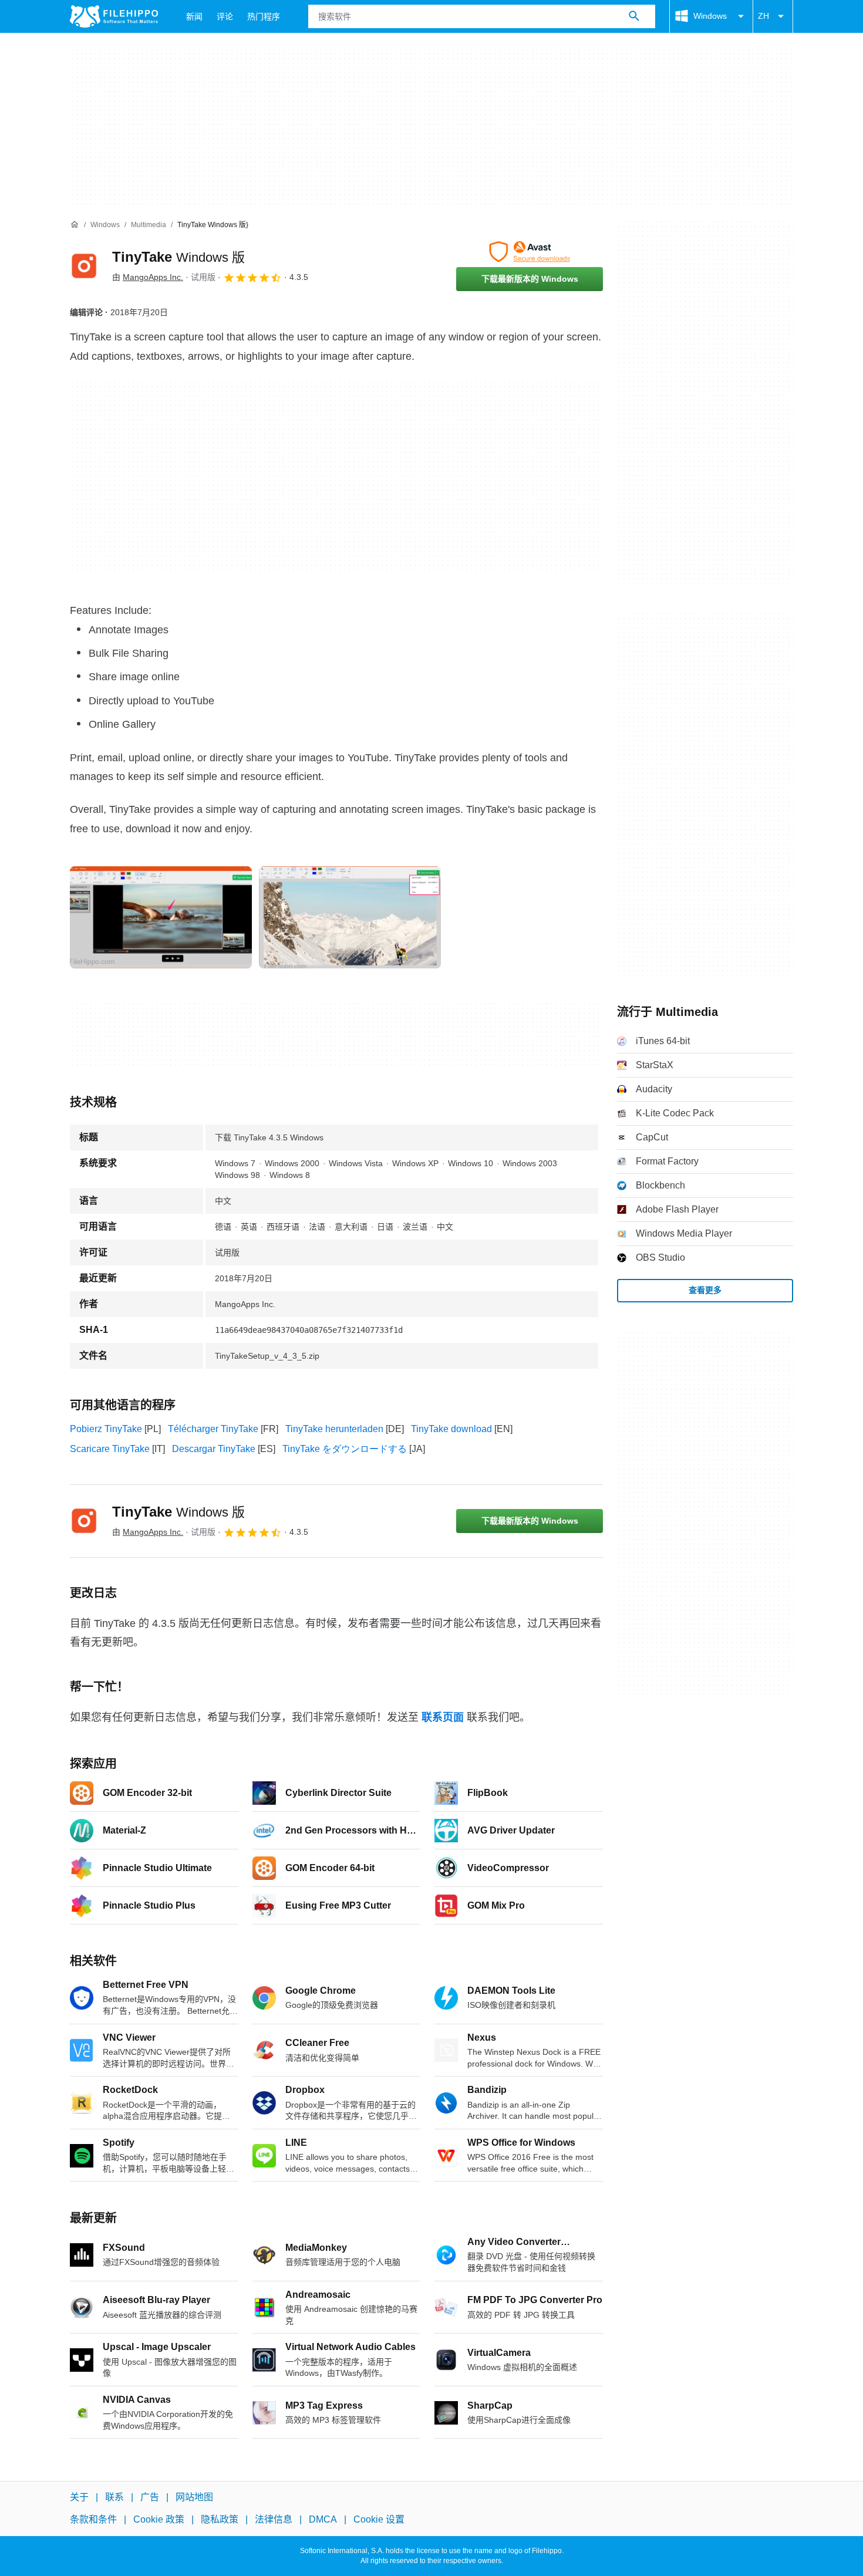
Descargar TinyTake (214, 1449)
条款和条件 (93, 2520)
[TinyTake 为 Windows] (84, 266)
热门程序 (264, 16)
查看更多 (705, 1290)
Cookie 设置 (379, 2520)
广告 (150, 2497)
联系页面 (443, 1717)
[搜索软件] (634, 16)
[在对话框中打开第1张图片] (350, 917)
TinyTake (178, 257)
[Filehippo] (114, 16)
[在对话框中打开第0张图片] (161, 917)
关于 (79, 2497)
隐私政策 (220, 2520)
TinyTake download (451, 1429)
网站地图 (194, 2497)
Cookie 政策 (159, 2520)
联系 (114, 2497)
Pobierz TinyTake (106, 1429)
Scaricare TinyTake (110, 1449)
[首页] (75, 225)
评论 (225, 16)
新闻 (194, 16)
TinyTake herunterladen (334, 1429)
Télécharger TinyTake (213, 1429)
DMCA (323, 2520)
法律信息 (274, 2520)
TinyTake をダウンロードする (345, 1449)
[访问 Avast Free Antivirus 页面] (530, 252)
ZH (763, 16)
